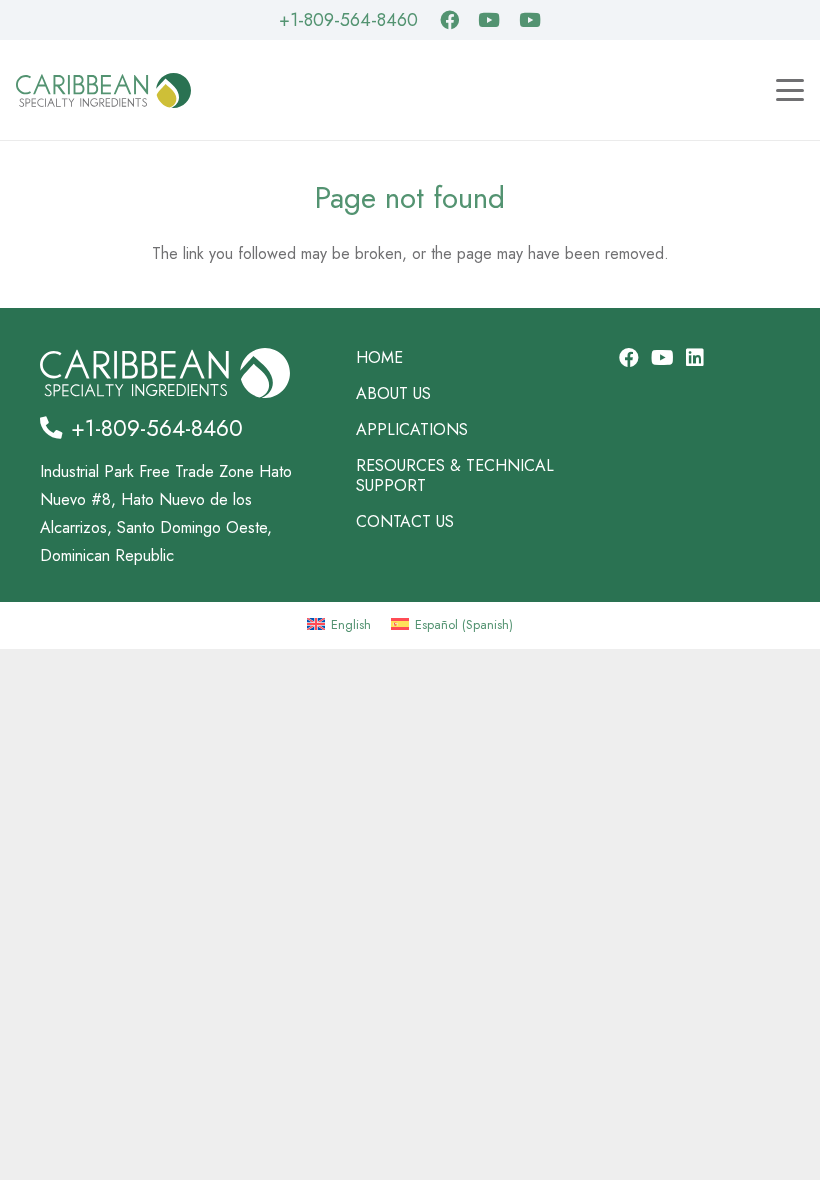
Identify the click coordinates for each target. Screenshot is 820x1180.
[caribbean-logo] (103, 90)
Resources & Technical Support (455, 475)
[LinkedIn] (695, 358)
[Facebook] (449, 19)
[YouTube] (489, 19)
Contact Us (405, 521)
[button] (790, 90)
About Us (393, 393)
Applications (412, 429)
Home (379, 357)
